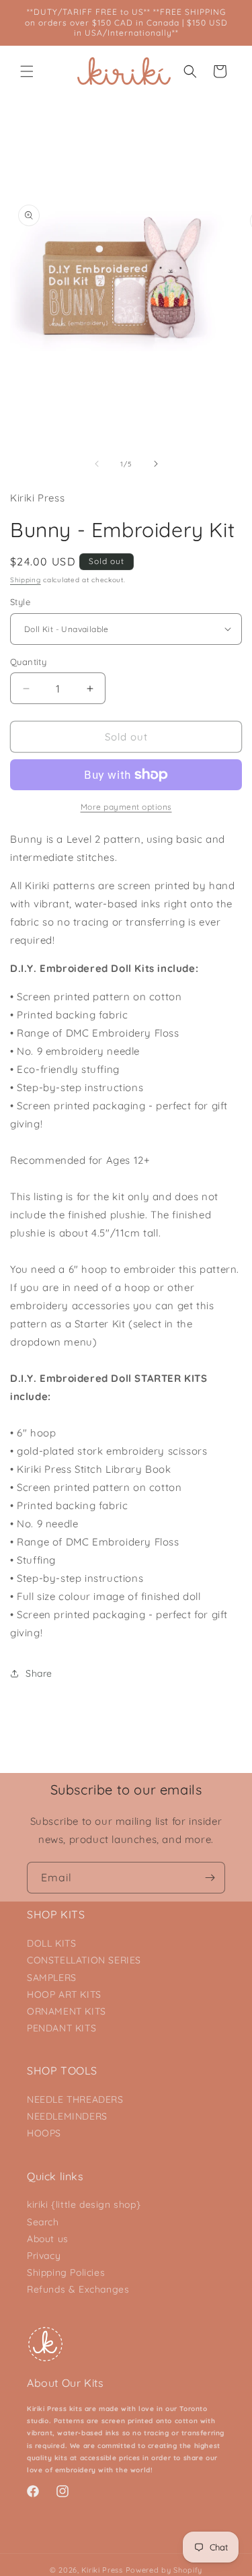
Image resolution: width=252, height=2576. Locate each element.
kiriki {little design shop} (84, 2204)
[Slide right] (156, 464)
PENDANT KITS (61, 2028)
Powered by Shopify (164, 2570)
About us (48, 2239)
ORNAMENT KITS (67, 2011)
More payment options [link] (126, 807)
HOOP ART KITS (64, 1994)
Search (43, 2222)
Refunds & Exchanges (78, 2289)
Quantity (28, 662)
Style (20, 602)
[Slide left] (97, 464)
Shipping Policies (66, 2272)
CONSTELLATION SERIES (84, 1960)
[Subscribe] (210, 1878)
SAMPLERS (52, 1978)
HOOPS (44, 2133)
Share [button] (39, 1673)
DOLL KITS (51, 1943)
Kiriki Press (102, 2570)
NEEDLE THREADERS (75, 2099)
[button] (27, 71)
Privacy (44, 2256)
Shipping (26, 580)
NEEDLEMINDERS (67, 2116)
